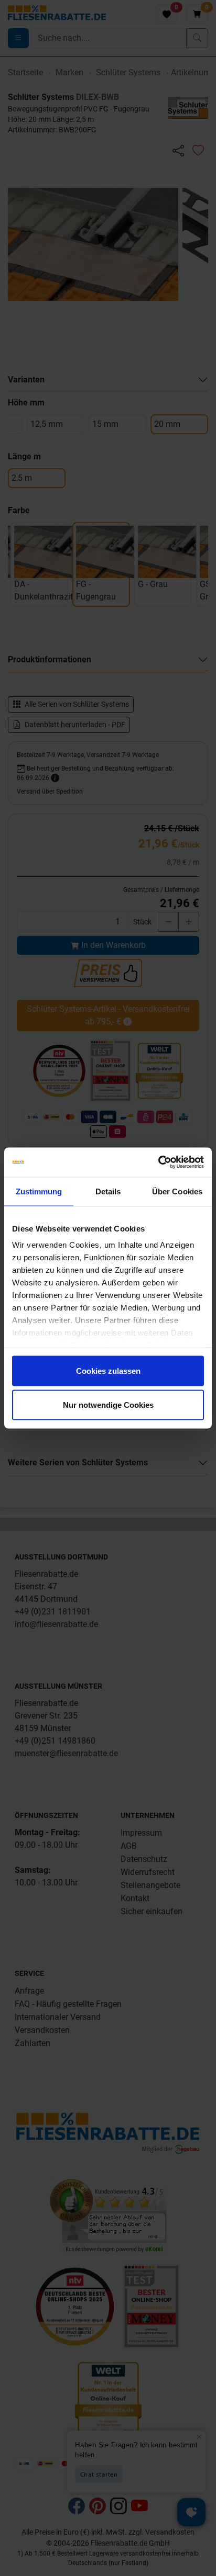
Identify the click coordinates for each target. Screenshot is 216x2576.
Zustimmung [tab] (39, 1191)
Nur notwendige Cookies (108, 1405)
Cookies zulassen (108, 1370)
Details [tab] (108, 1191)
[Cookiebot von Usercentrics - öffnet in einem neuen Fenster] (158, 1162)
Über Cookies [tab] (177, 1191)
